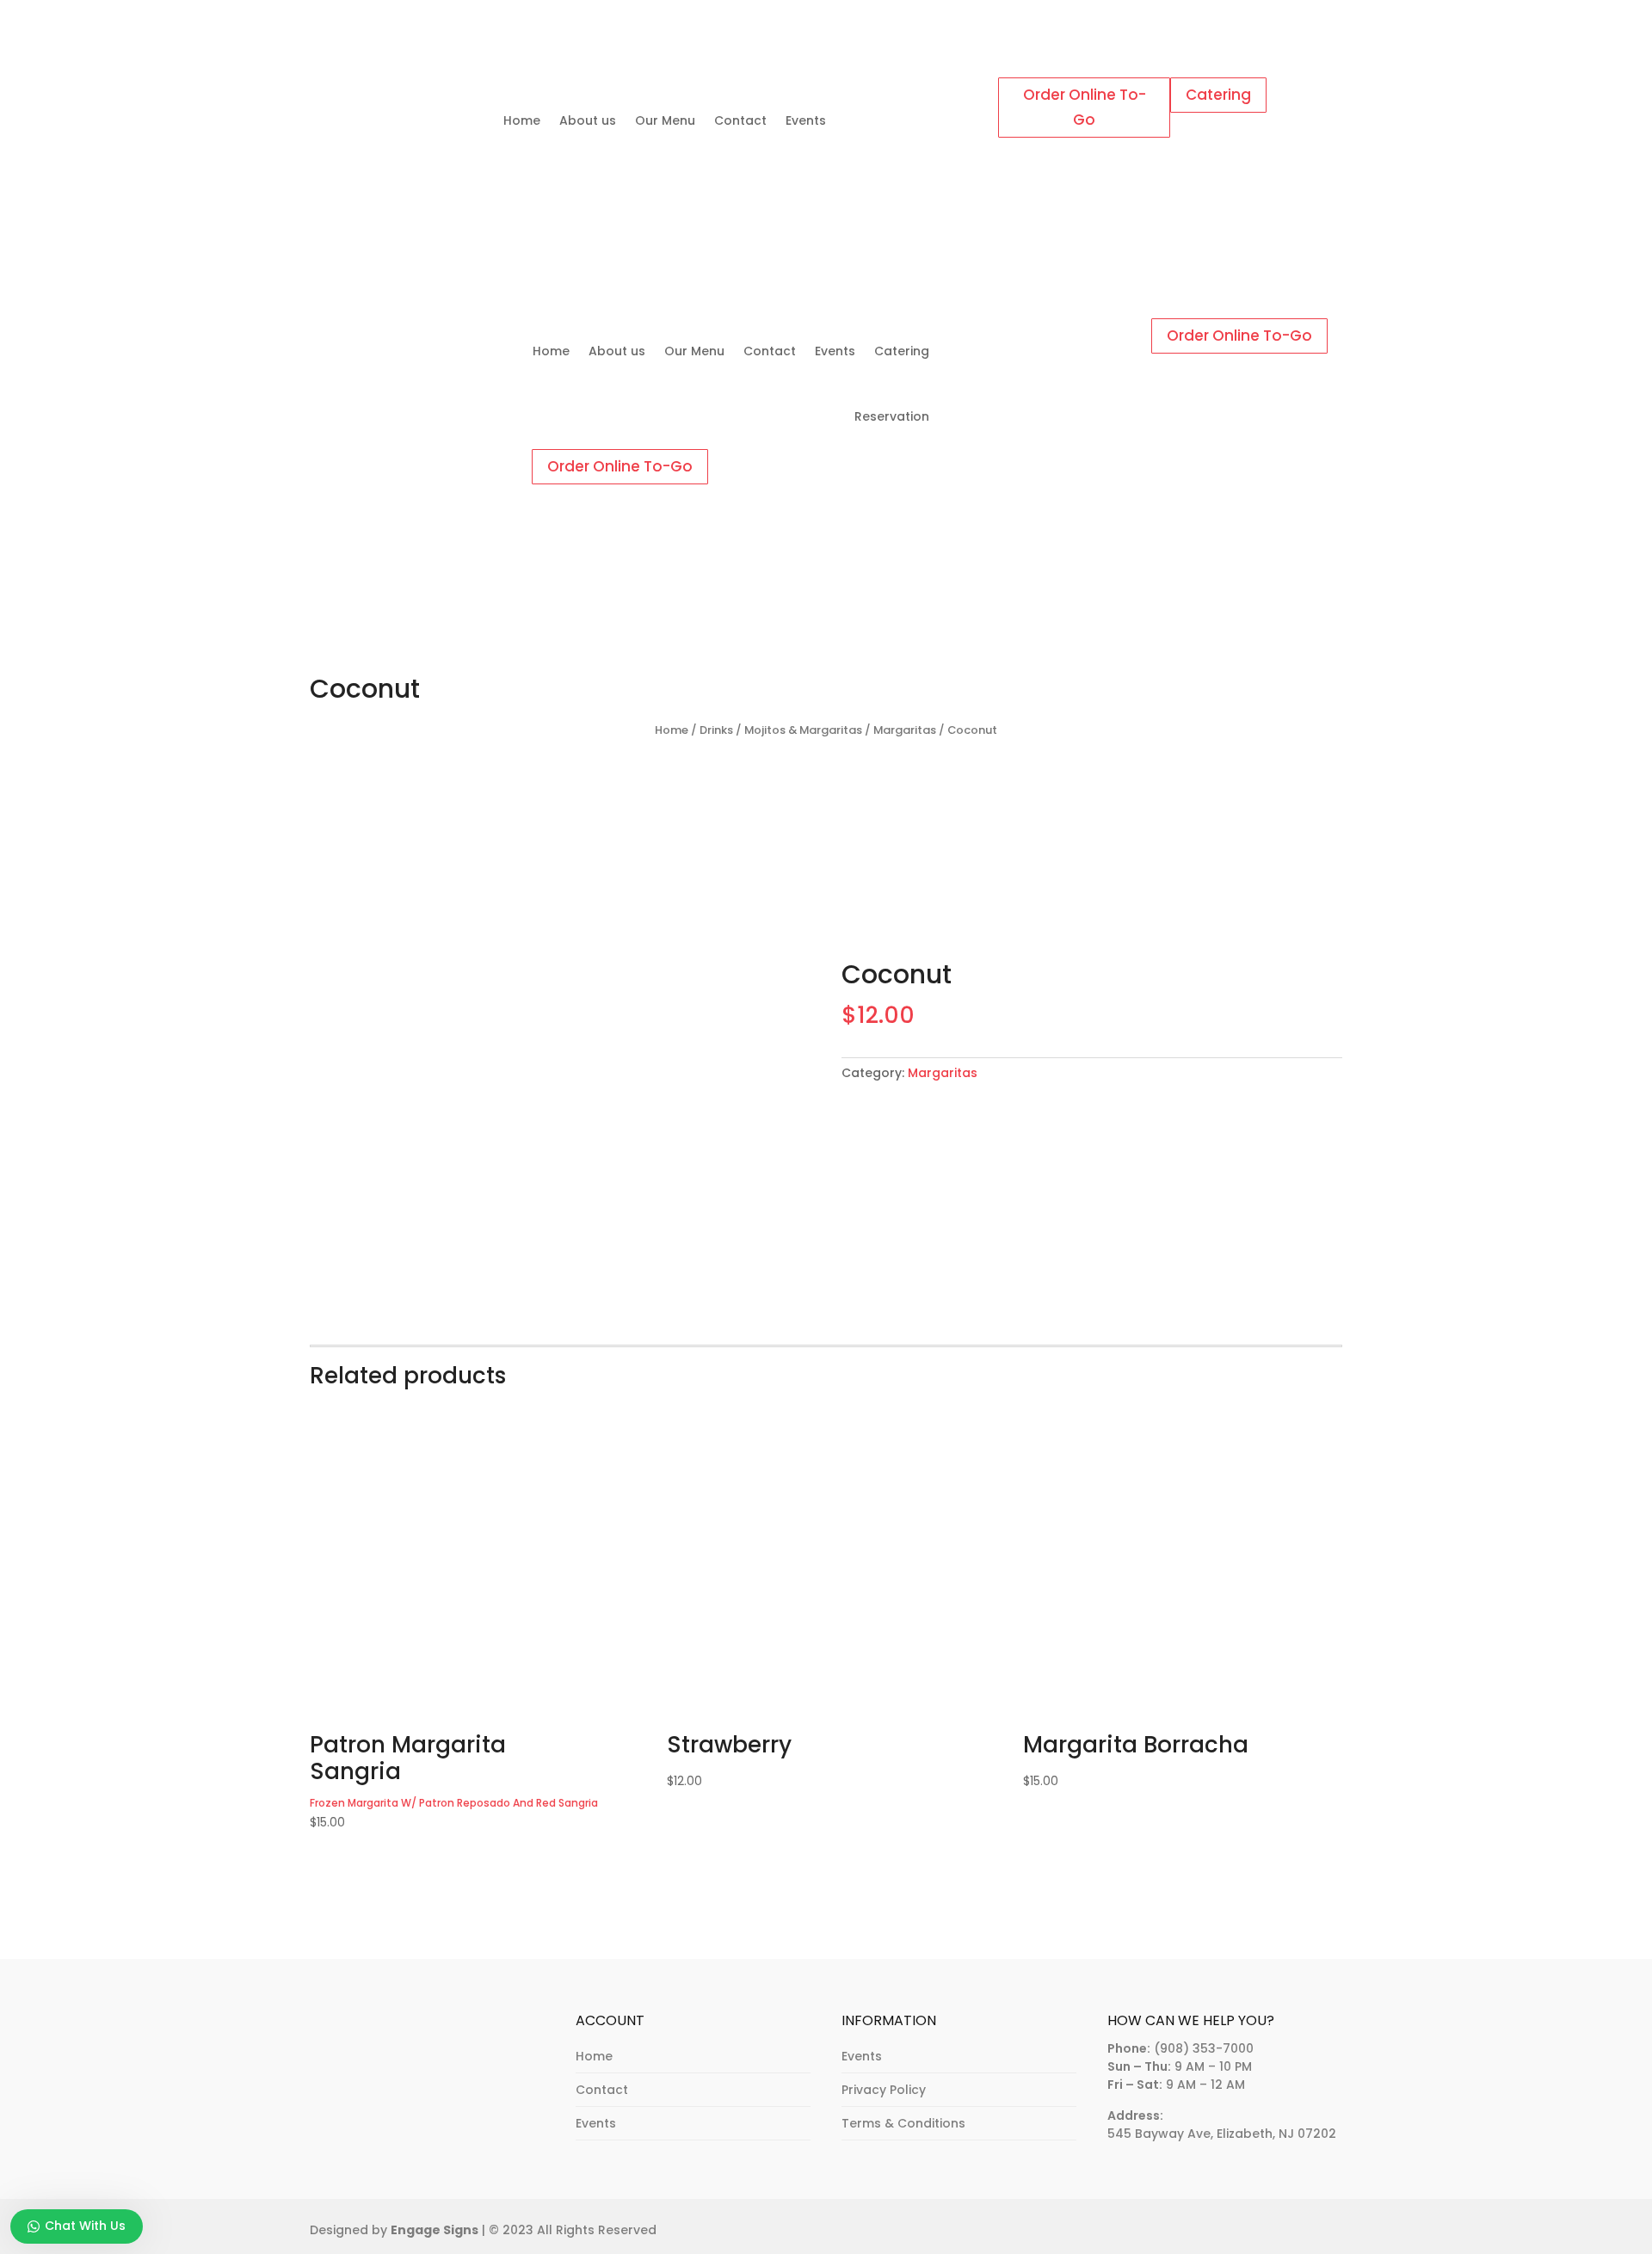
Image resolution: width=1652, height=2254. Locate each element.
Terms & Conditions (903, 2123)
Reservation (892, 416)
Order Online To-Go (1085, 107)
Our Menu (665, 120)
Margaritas (905, 730)
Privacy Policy (884, 2090)
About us (588, 120)
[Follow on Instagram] (929, 91)
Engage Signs (435, 2230)
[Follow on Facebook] (895, 91)
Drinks (716, 730)
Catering (1218, 95)
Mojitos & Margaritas (803, 730)
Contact (740, 120)
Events (806, 120)
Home (522, 120)
